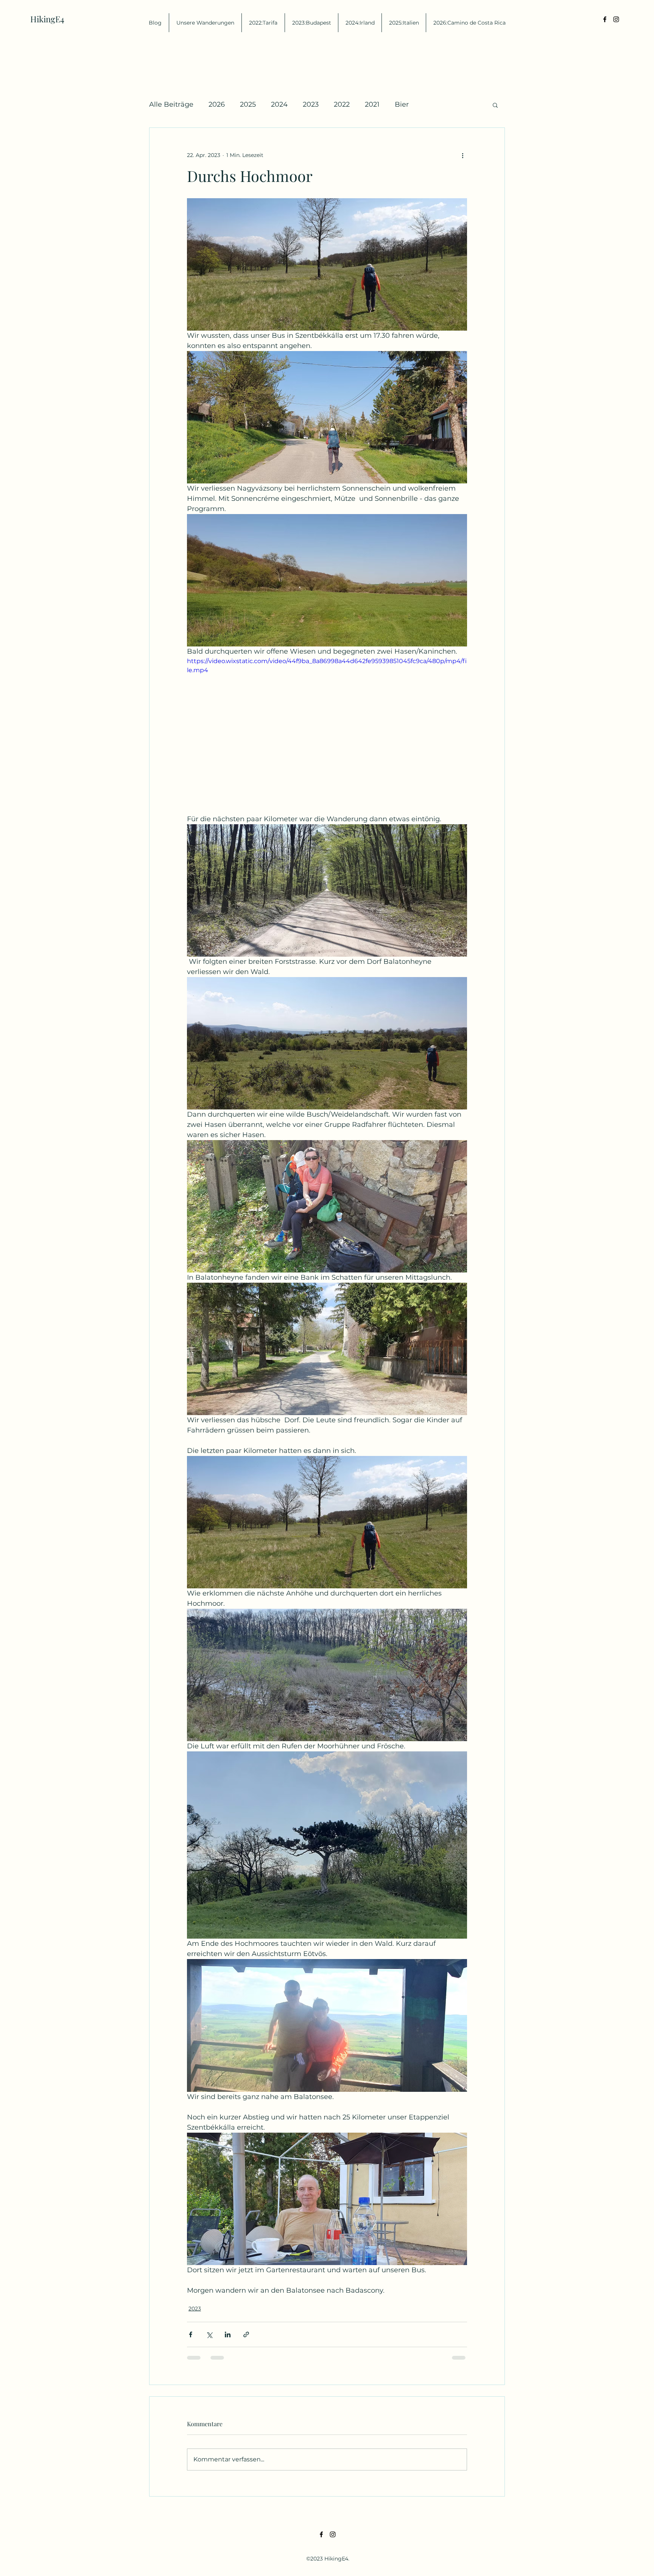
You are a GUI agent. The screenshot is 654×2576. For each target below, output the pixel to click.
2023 (311, 104)
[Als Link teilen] (246, 2334)
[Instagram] (616, 19)
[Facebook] (605, 19)
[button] (495, 105)
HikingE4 (47, 19)
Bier (402, 104)
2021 (372, 104)
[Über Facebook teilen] (191, 2334)
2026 (217, 104)
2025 (248, 104)
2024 (279, 104)
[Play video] (327, 735)
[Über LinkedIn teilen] (228, 2334)
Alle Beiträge (171, 104)
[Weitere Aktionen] (462, 155)
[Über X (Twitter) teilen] (209, 2334)
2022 (342, 104)
